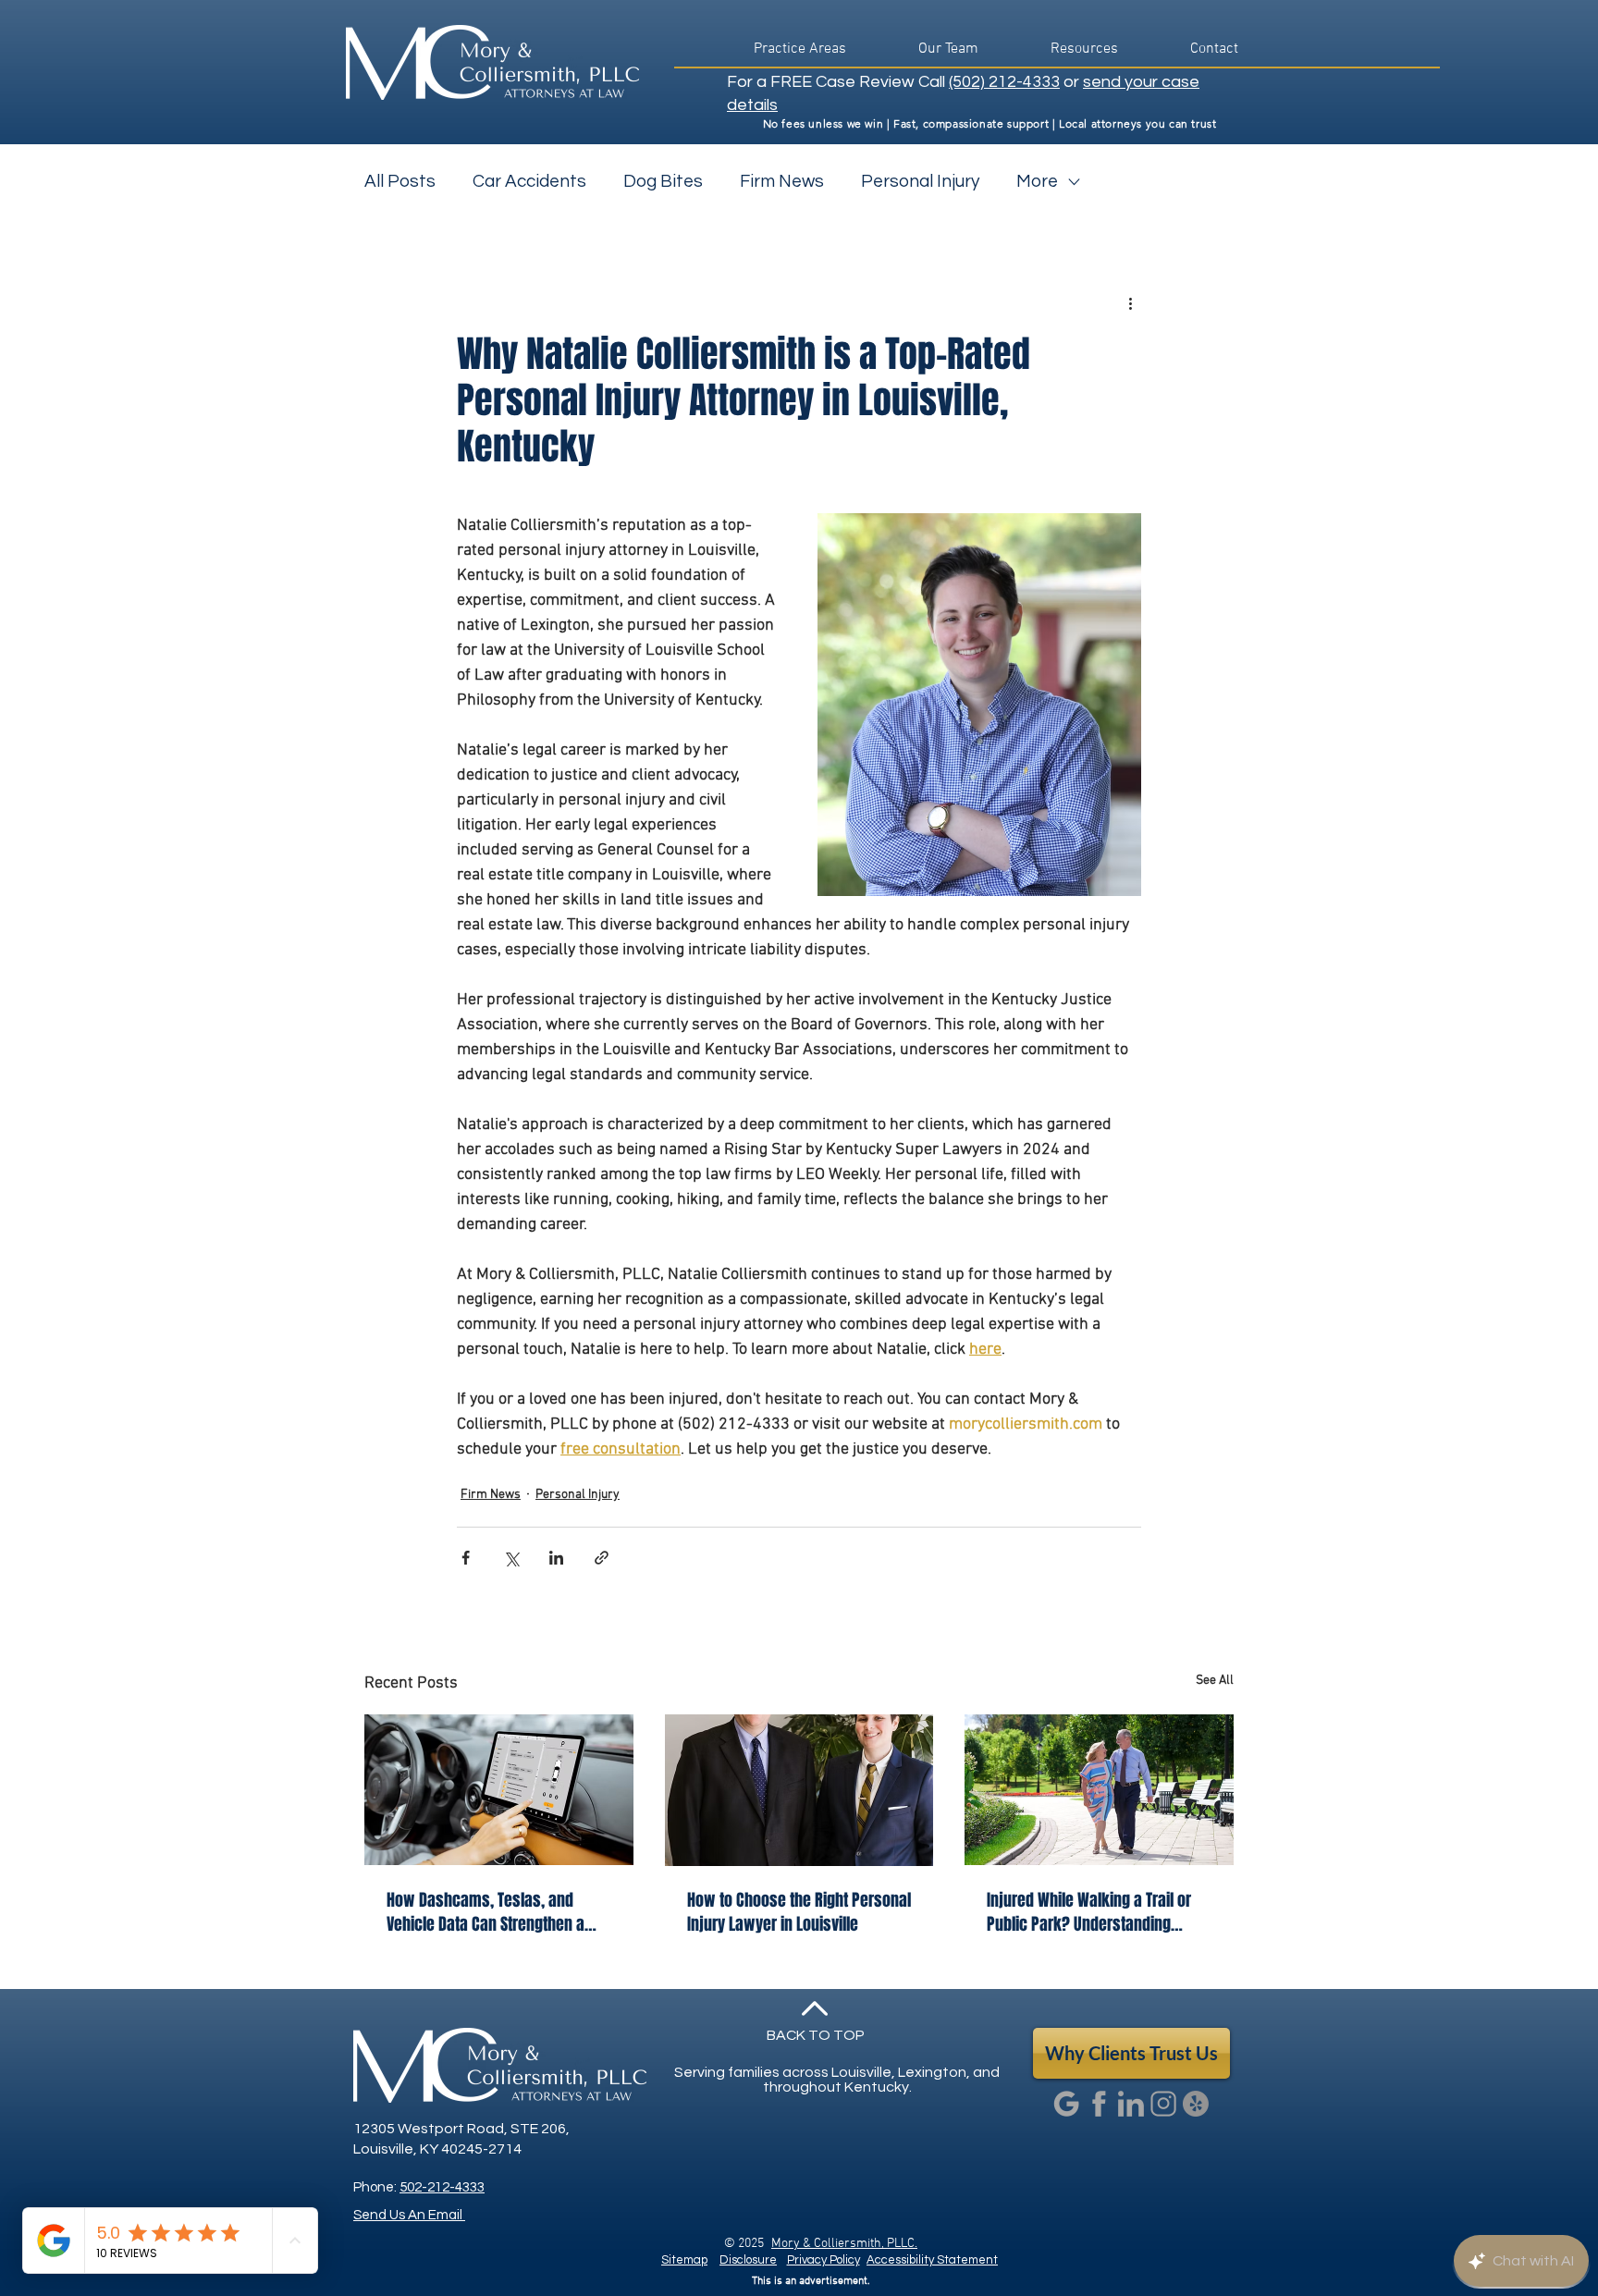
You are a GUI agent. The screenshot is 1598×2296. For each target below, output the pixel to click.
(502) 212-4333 (1004, 82)
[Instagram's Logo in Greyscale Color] (1163, 2104)
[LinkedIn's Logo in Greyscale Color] (1131, 2104)
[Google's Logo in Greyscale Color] (1066, 2104)
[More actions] (1130, 303)
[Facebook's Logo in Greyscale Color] (1099, 2104)
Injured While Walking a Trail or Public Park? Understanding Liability (1089, 1912)
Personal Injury (920, 181)
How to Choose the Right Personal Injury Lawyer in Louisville (799, 1912)
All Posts (400, 181)
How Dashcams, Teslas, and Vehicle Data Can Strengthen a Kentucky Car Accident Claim (486, 1912)
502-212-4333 (442, 2187)
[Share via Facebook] (466, 1558)
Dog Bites (663, 181)
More (1037, 181)
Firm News (782, 181)
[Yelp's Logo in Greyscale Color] (1196, 2104)
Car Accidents (529, 181)
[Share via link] (602, 1558)
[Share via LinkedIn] (556, 1558)
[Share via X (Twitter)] (511, 1558)
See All (1215, 1681)
